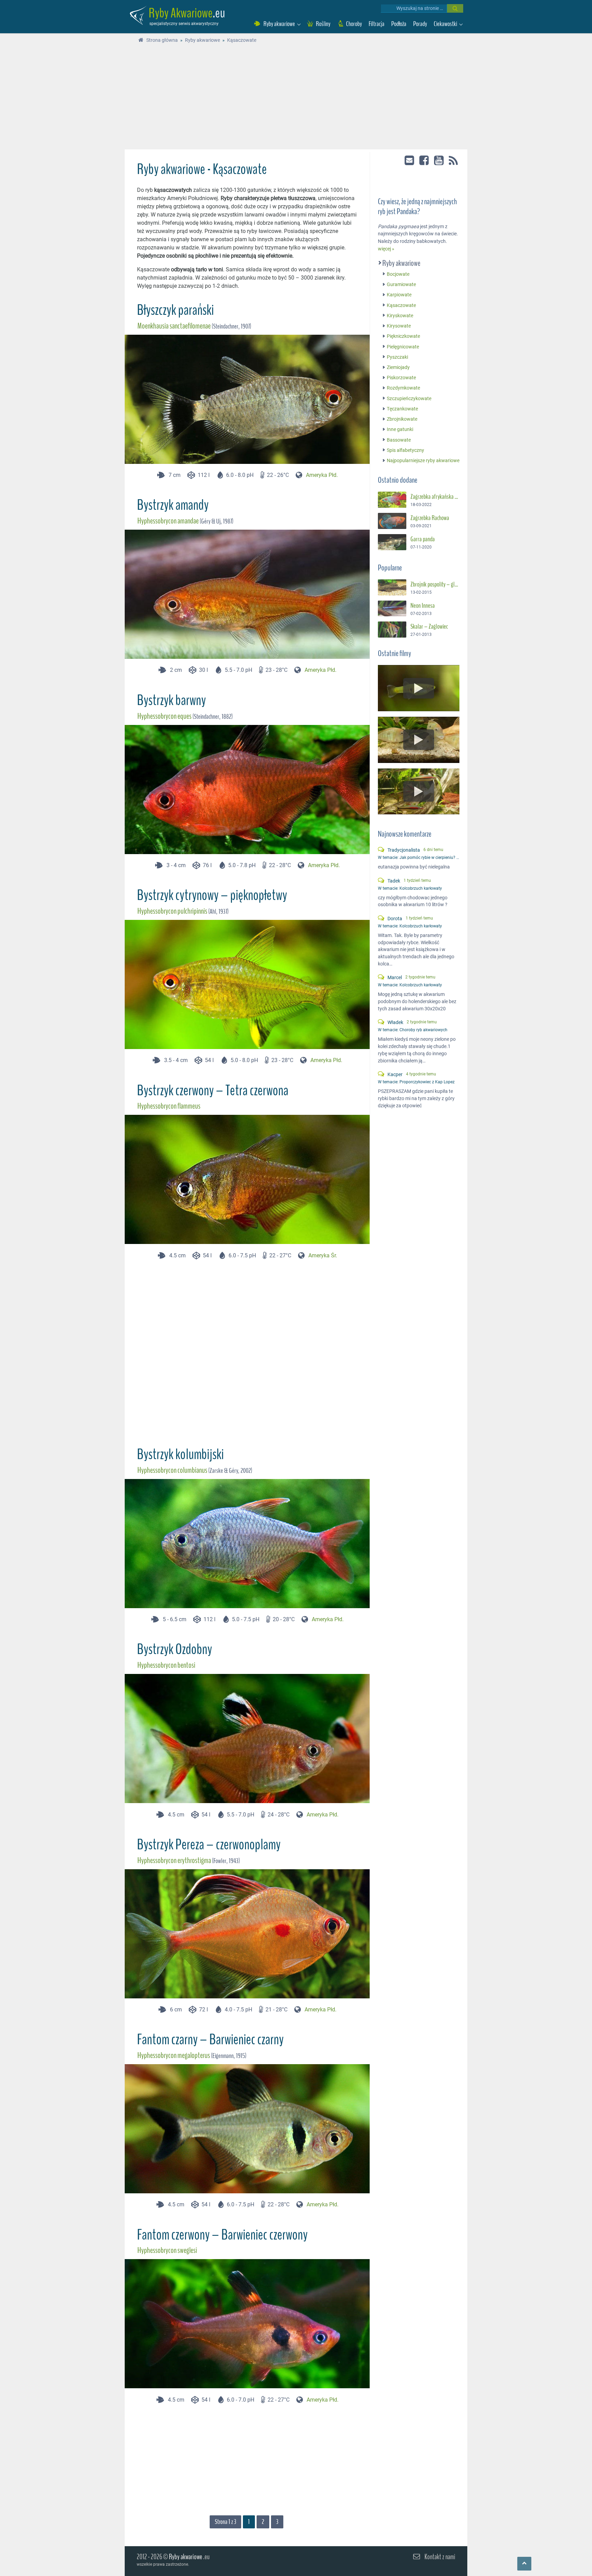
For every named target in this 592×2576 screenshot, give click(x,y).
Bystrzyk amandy (173, 505)
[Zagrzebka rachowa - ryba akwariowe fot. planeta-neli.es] (392, 521)
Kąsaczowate (401, 305)
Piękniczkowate (403, 337)
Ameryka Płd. (322, 475)
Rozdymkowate (403, 388)
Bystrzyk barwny (171, 700)
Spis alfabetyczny (405, 450)
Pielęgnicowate (403, 347)
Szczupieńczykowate (409, 399)
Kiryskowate (400, 316)
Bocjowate (398, 274)
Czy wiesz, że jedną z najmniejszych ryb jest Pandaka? (417, 207)
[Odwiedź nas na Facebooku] (425, 160)
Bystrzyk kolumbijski (180, 1454)
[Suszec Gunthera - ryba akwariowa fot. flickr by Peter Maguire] (392, 500)
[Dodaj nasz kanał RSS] (453, 161)
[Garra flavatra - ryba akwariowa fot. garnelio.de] (392, 542)
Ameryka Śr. (323, 1255)
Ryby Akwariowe (181, 13)
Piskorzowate (401, 378)
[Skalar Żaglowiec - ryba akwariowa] (392, 630)
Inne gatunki (400, 430)
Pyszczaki (397, 357)
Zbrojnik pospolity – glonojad (435, 584)
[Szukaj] (455, 8)
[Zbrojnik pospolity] (392, 587)
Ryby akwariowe (402, 263)
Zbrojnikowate (402, 419)
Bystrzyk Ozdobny (175, 1649)
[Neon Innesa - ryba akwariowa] (392, 609)
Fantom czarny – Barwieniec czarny (210, 2039)
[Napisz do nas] (410, 160)
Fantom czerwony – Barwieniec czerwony (222, 2235)
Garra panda (423, 539)
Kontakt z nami (440, 2557)
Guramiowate (401, 285)
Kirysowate (399, 326)
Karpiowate (399, 295)
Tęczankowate (402, 409)
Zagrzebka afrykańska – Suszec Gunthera (435, 497)
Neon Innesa (423, 606)
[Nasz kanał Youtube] (439, 160)
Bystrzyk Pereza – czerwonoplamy (209, 1845)
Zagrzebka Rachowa (430, 518)
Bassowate (399, 440)
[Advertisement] (296, 98)
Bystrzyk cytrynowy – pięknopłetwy (212, 895)
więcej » (386, 249)
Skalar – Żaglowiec (429, 627)
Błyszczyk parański (175, 310)
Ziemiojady (398, 367)
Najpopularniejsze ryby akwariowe (423, 461)
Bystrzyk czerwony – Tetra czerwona (213, 1090)
